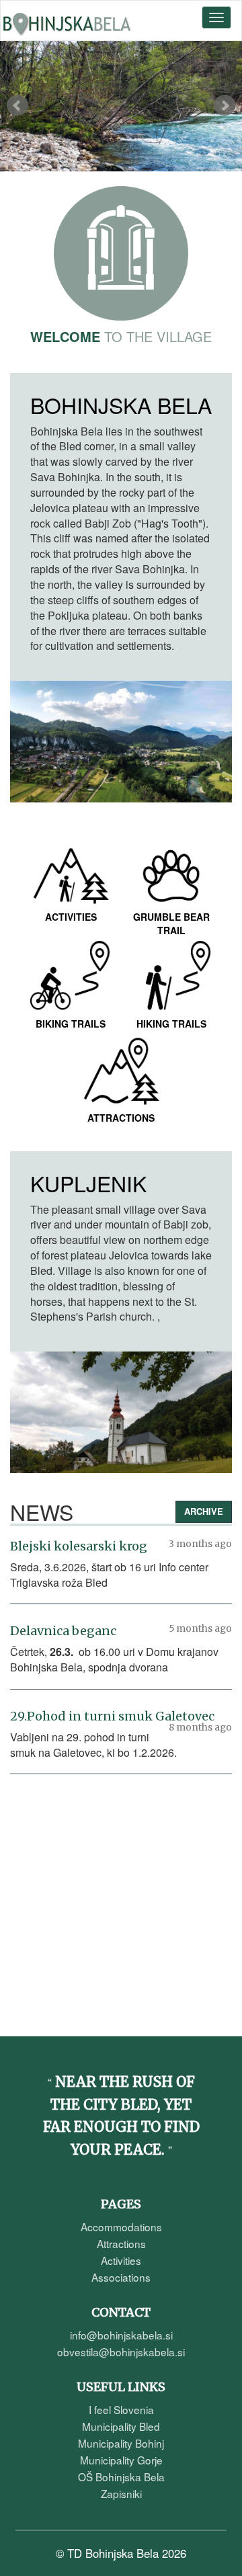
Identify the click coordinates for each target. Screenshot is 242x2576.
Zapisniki (121, 2493)
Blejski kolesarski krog (79, 1546)
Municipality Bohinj (121, 2443)
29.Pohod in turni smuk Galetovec (112, 1716)
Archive (204, 1511)
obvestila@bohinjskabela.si (121, 2352)
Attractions (121, 2243)
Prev (17, 106)
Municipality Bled (121, 2426)
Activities (121, 2260)
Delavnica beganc (63, 1631)
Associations (121, 2277)
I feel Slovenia (121, 2409)
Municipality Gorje (121, 2460)
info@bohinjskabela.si (121, 2335)
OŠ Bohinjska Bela (121, 2477)
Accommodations (121, 2227)
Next (225, 106)
